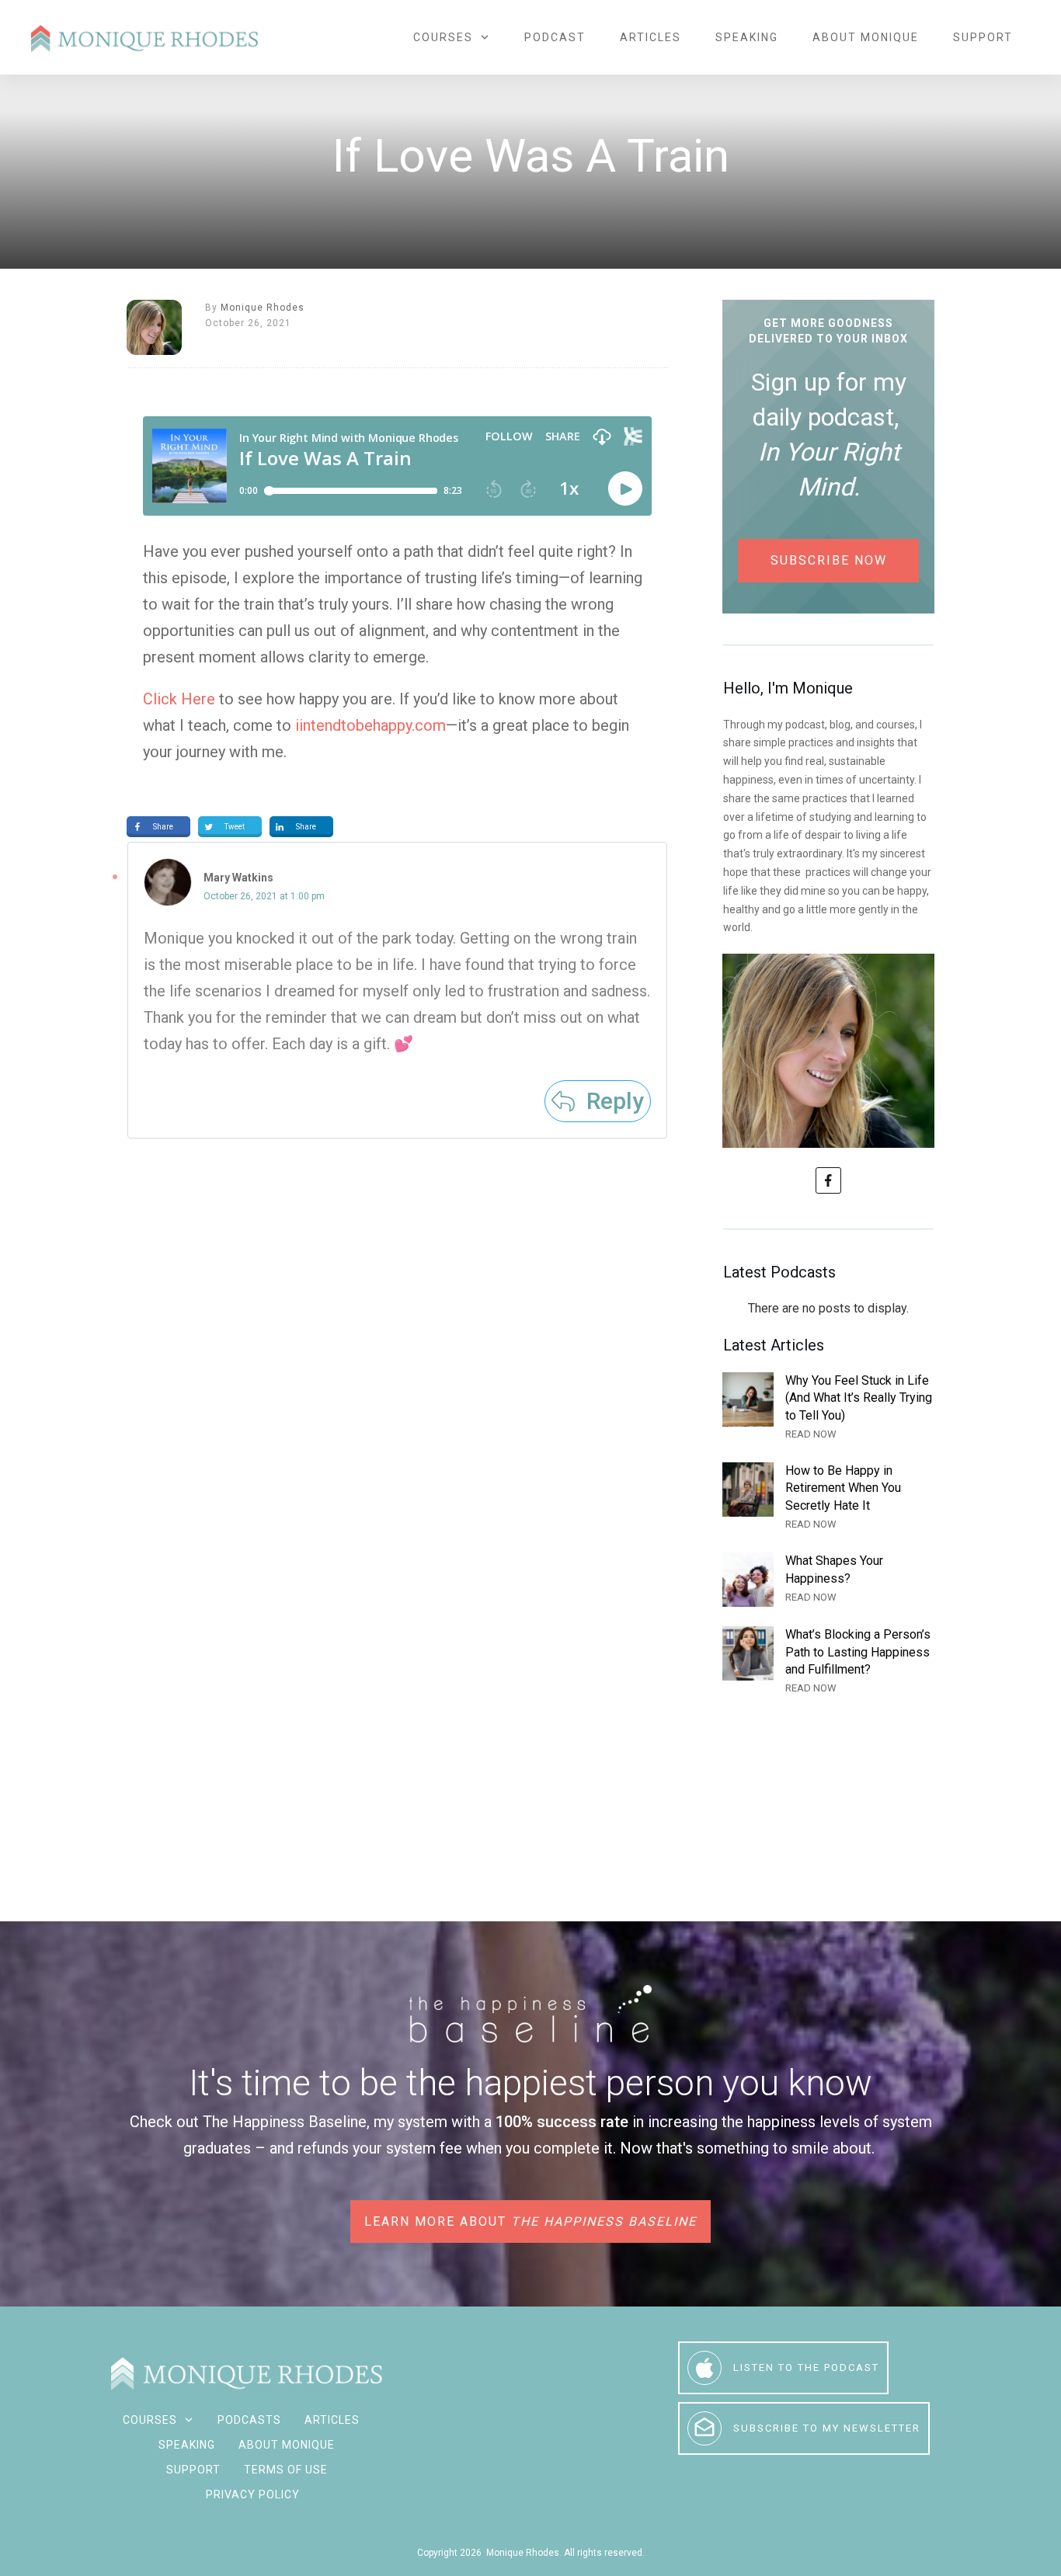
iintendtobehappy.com (370, 725)
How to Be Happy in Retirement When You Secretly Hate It (828, 1498)
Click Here (179, 699)
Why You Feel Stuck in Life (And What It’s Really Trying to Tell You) (828, 1408)
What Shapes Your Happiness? (828, 1580)
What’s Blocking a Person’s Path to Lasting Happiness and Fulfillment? (828, 1662)
